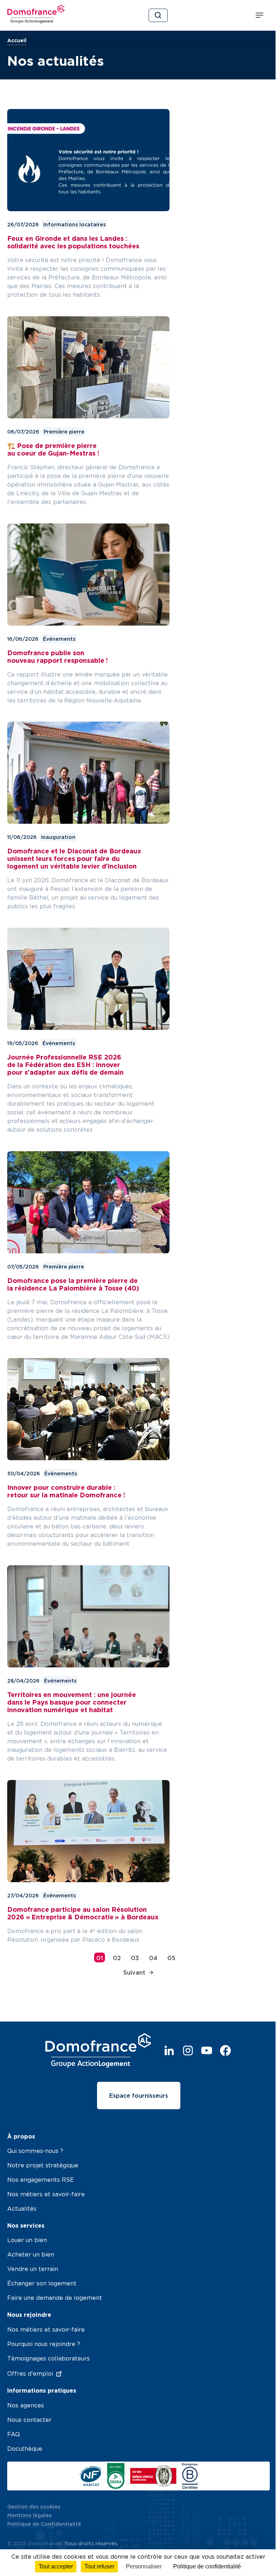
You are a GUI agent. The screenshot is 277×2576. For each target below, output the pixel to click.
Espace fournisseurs (139, 2096)
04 (153, 1958)
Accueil (17, 40)
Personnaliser (144, 2566)
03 (135, 1958)
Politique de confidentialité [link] (207, 2566)
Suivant (134, 1972)
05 (171, 1958)
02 (117, 1958)
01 (100, 1958)
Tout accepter (56, 2566)
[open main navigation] (261, 16)
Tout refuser (99, 2566)
